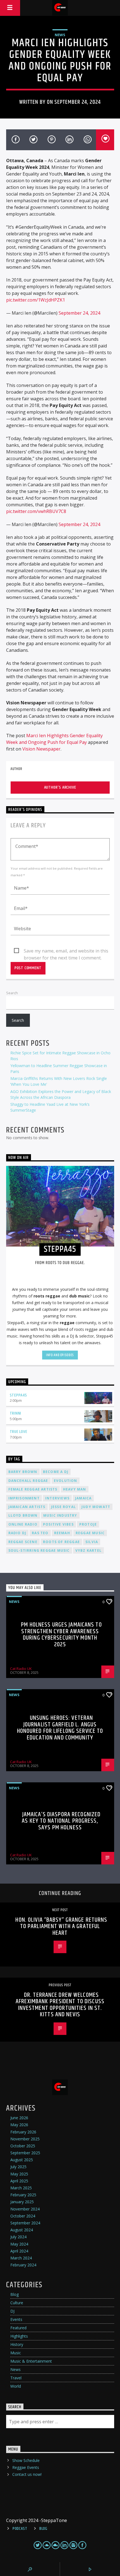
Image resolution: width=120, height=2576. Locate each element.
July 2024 (18, 2237)
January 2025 (22, 2202)
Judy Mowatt (96, 1507)
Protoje (88, 1524)
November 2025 (25, 2139)
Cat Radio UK (21, 1669)
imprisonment (24, 1498)
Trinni (16, 1413)
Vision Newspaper (41, 749)
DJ (12, 2311)
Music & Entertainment (31, 2361)
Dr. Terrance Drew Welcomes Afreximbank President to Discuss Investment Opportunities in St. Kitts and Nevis (60, 2005)
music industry (60, 1515)
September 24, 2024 (79, 313)
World (16, 2386)
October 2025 (23, 2146)
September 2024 (25, 2223)
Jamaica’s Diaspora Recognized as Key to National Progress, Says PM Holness (61, 1821)
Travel (16, 2378)
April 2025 (19, 2181)
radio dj (17, 1533)
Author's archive (60, 787)
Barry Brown (23, 1472)
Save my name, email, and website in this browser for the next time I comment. (66, 951)
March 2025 (21, 2188)
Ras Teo (40, 1533)
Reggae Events (26, 2467)
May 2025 (19, 2174)
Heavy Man (75, 1489)
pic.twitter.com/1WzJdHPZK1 (36, 300)
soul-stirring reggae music (39, 1550)
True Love (19, 1432)
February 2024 (23, 2265)
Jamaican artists (27, 1507)
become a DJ (56, 1472)
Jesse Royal (63, 1507)
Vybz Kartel (88, 1550)
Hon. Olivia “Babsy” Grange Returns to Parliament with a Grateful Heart (61, 1926)
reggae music (90, 1533)
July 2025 (18, 2167)
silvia (92, 1542)
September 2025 (25, 2153)
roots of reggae (61, 1542)
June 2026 (19, 2118)
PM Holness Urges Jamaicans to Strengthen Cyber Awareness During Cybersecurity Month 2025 (61, 1635)
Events (16, 2319)
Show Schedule (26, 2460)
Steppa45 (18, 1395)
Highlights (19, 2336)
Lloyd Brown (23, 1515)
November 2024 (25, 2209)
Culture (17, 2303)
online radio (23, 1524)
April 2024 (19, 2251)
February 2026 (23, 2132)
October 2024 (23, 2216)
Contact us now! (27, 2474)
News (60, 35)
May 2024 (19, 2244)
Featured (18, 2328)
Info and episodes (60, 1355)
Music (16, 2353)
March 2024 (21, 2258)
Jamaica (83, 1498)
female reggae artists (33, 1489)
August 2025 (22, 2160)
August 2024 (22, 2230)
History (17, 2344)
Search (12, 993)
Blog (15, 2294)
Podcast (20, 2529)
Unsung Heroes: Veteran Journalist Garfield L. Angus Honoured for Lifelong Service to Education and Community (60, 1728)
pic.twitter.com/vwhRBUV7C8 (36, 511)
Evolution (66, 1481)
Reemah (62, 1533)
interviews (57, 1498)
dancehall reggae (28, 1481)
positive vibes (58, 1524)
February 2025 (23, 2195)
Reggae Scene (23, 1542)
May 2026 (19, 2125)
